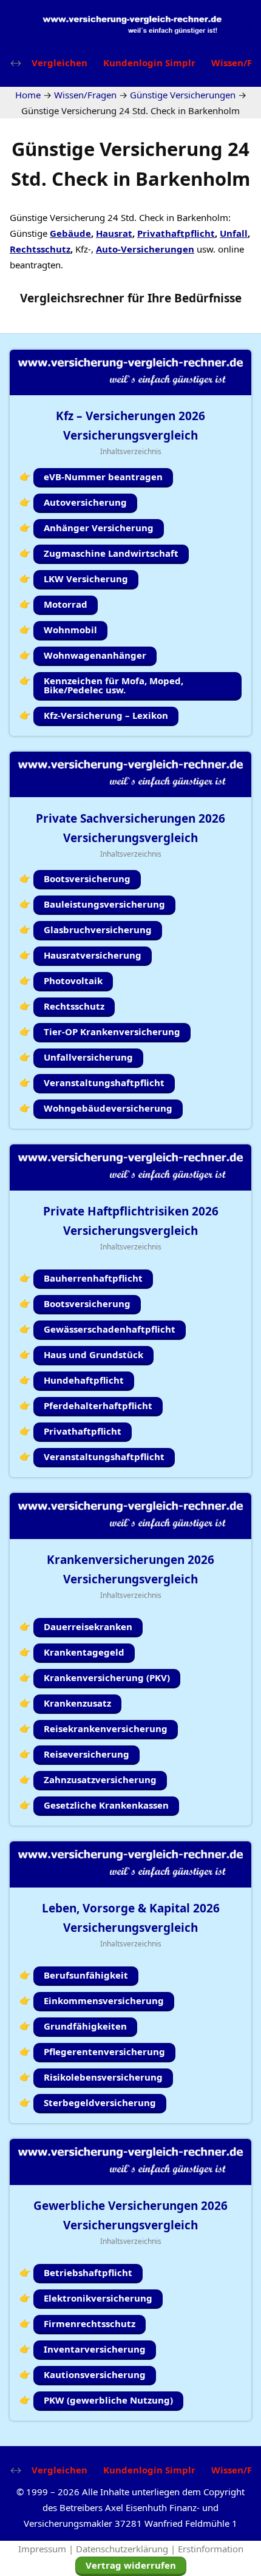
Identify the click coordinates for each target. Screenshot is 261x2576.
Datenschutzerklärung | (127, 2549)
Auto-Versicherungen (145, 249)
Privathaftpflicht (176, 233)
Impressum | (47, 2549)
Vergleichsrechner (72, 298)
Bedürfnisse (208, 298)
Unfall (234, 233)
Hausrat (114, 233)
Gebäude (70, 233)
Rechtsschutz (40, 249)
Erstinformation (211, 2549)
